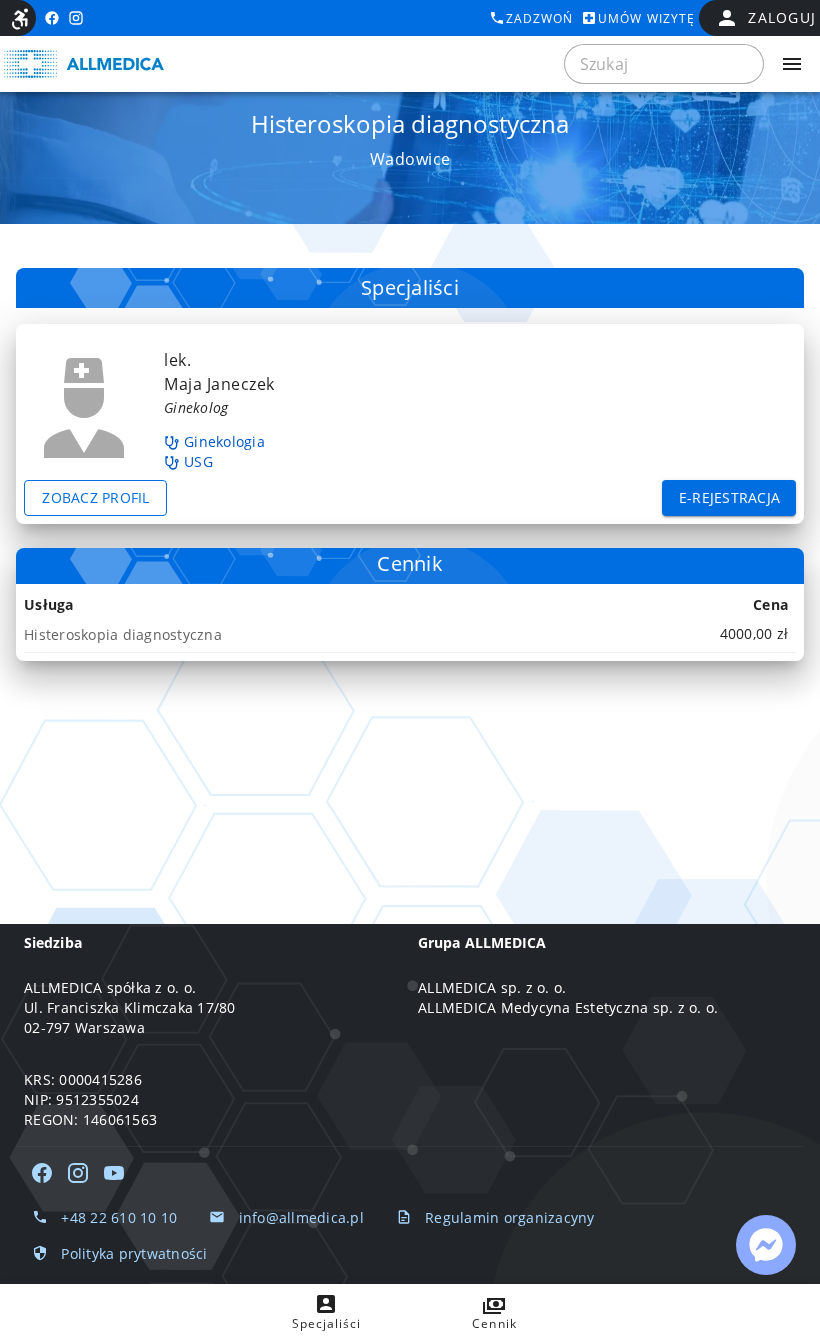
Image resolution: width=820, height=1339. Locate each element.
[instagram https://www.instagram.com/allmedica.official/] (76, 18)
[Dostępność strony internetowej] (20, 19)
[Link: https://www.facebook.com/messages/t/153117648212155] (766, 1245)
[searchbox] (664, 64)
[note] (410, 634)
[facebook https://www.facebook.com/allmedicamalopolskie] (52, 18)
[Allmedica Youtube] (114, 1173)
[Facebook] (42, 1173)
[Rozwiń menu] (792, 64)
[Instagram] (78, 1173)
